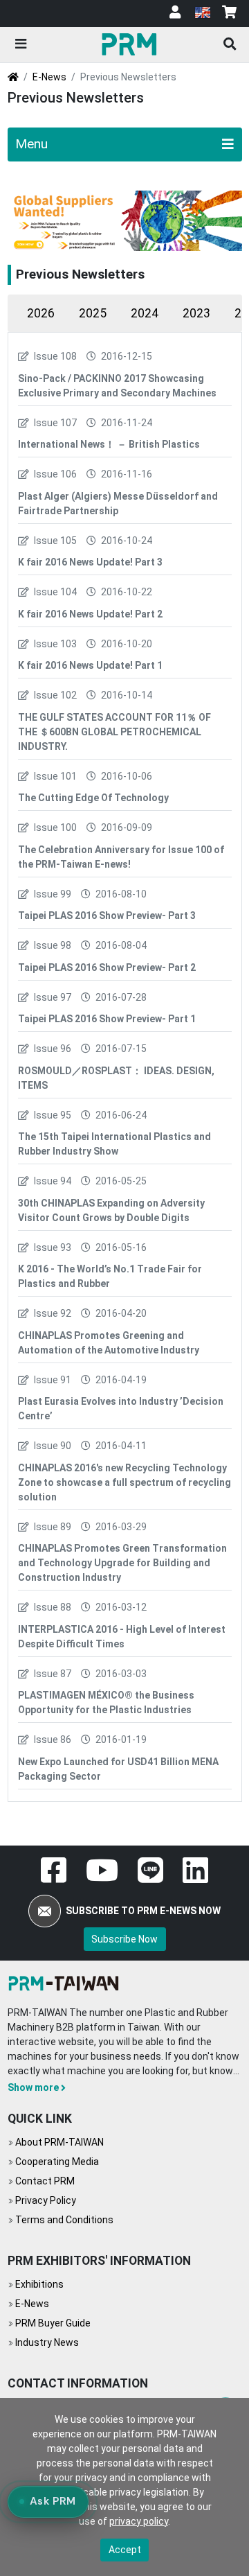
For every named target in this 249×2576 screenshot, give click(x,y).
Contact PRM (45, 2181)
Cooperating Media (57, 2162)
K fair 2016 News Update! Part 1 (90, 665)
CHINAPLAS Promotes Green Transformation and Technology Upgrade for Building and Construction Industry (122, 1563)
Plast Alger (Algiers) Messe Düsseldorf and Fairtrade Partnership (118, 503)
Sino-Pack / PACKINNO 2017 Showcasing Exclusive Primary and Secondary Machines (117, 386)
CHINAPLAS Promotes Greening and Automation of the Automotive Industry (109, 1343)
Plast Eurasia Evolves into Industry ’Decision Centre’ (121, 1409)
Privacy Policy (46, 2200)
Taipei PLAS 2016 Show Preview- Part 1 (107, 1019)
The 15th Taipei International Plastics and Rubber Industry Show (114, 1144)
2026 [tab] (41, 313)
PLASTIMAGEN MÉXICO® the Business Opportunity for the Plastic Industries (106, 1702)
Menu (31, 144)
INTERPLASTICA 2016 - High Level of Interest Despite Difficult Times (122, 1637)
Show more (33, 2087)
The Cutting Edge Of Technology (93, 798)
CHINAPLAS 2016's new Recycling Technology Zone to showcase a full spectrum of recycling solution (124, 1482)
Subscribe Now (124, 1939)
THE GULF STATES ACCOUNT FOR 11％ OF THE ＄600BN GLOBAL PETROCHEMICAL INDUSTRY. (114, 732)
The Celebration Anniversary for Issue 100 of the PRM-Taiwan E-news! (121, 857)
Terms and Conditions (64, 2220)
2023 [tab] (196, 313)
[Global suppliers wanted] (125, 221)
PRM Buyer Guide (53, 2323)
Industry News (47, 2342)
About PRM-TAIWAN (59, 2142)
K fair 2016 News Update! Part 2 (90, 614)
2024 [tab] (145, 313)
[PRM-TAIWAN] (131, 44)
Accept (125, 2550)
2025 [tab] (93, 313)
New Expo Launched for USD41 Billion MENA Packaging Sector (118, 1769)
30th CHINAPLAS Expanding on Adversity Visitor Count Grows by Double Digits (111, 1210)
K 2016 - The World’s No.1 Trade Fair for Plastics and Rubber (110, 1276)
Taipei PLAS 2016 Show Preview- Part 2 (107, 967)
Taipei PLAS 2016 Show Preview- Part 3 (107, 915)
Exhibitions (39, 2284)
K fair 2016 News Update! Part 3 (90, 562)
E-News (49, 77)
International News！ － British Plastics (109, 444)
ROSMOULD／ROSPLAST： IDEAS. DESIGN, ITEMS (116, 1078)
